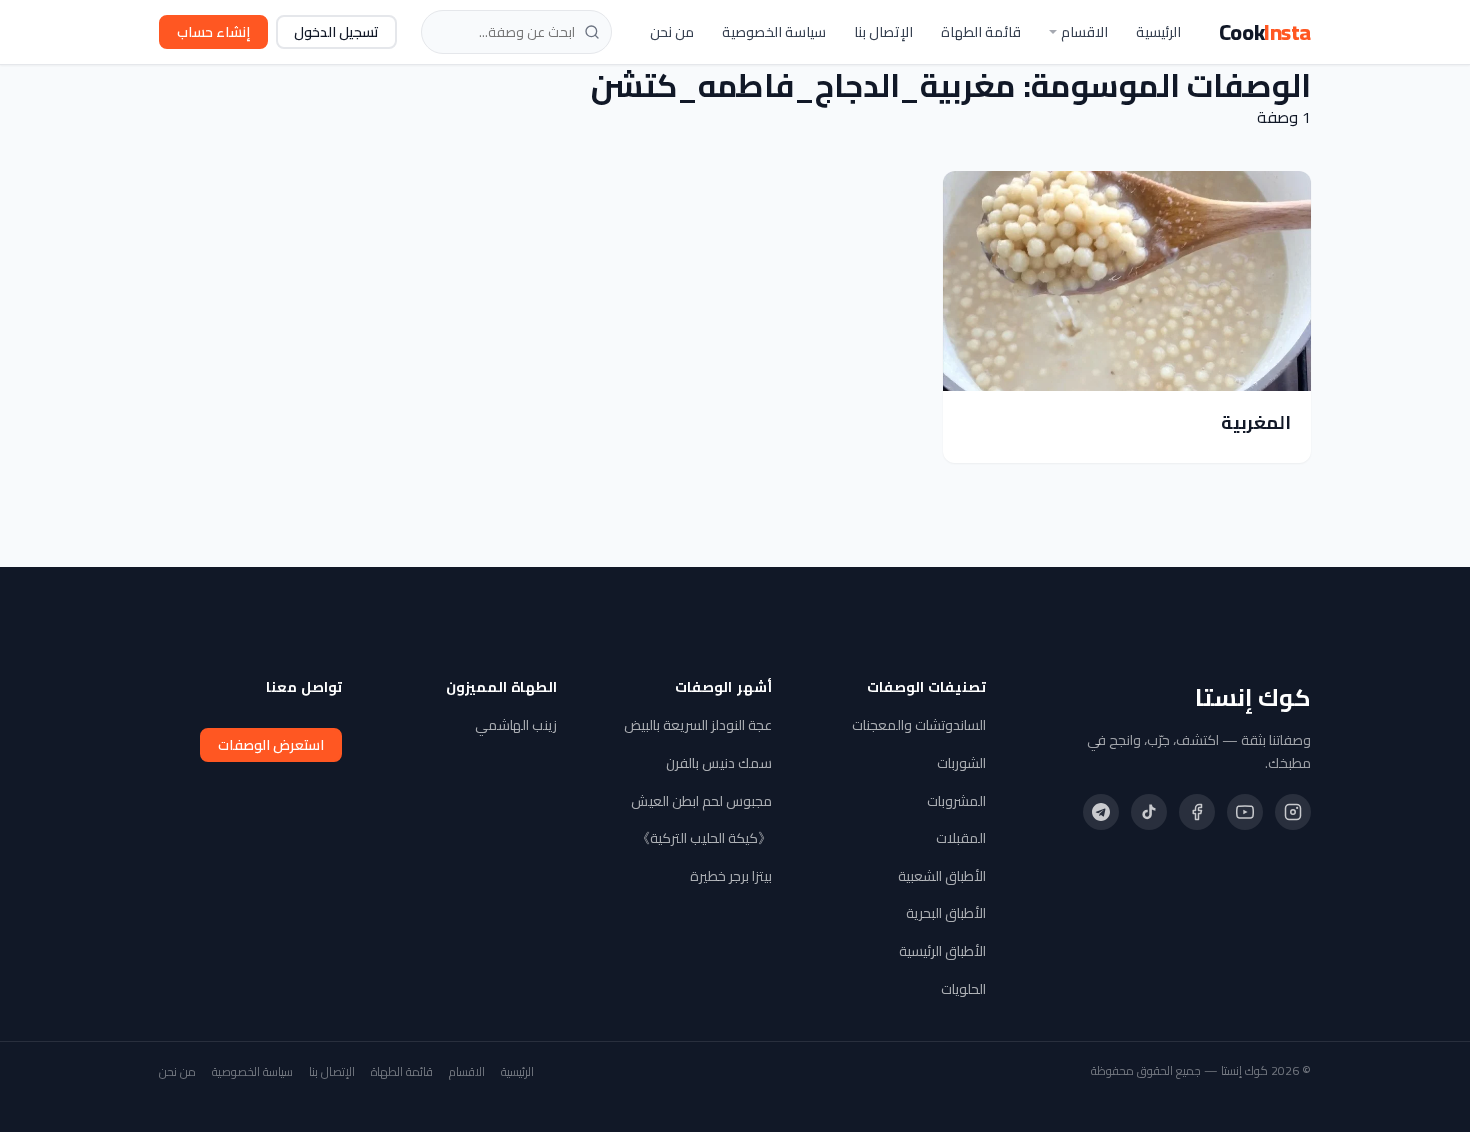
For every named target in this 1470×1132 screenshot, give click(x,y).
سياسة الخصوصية (774, 32)
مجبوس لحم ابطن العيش (701, 801)
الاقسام (1084, 32)
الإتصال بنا (883, 32)
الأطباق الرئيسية (942, 951)
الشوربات (961, 763)
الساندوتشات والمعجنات (919, 725)
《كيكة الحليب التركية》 (704, 838)
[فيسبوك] (1197, 812)
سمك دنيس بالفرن (719, 763)
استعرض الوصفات (271, 745)
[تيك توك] (1149, 812)
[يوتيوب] (1245, 812)
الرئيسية (1158, 32)
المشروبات (956, 801)
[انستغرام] (1293, 812)
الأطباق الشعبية (942, 876)
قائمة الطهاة (981, 32)
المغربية (1256, 422)
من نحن (672, 32)
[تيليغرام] (1101, 812)
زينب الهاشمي (516, 725)
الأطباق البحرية (946, 913)
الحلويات (963, 989)
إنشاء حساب (213, 32)
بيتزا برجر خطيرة (731, 876)
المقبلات (961, 838)
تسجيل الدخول (336, 32)
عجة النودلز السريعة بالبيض (698, 725)
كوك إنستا (1253, 698)
